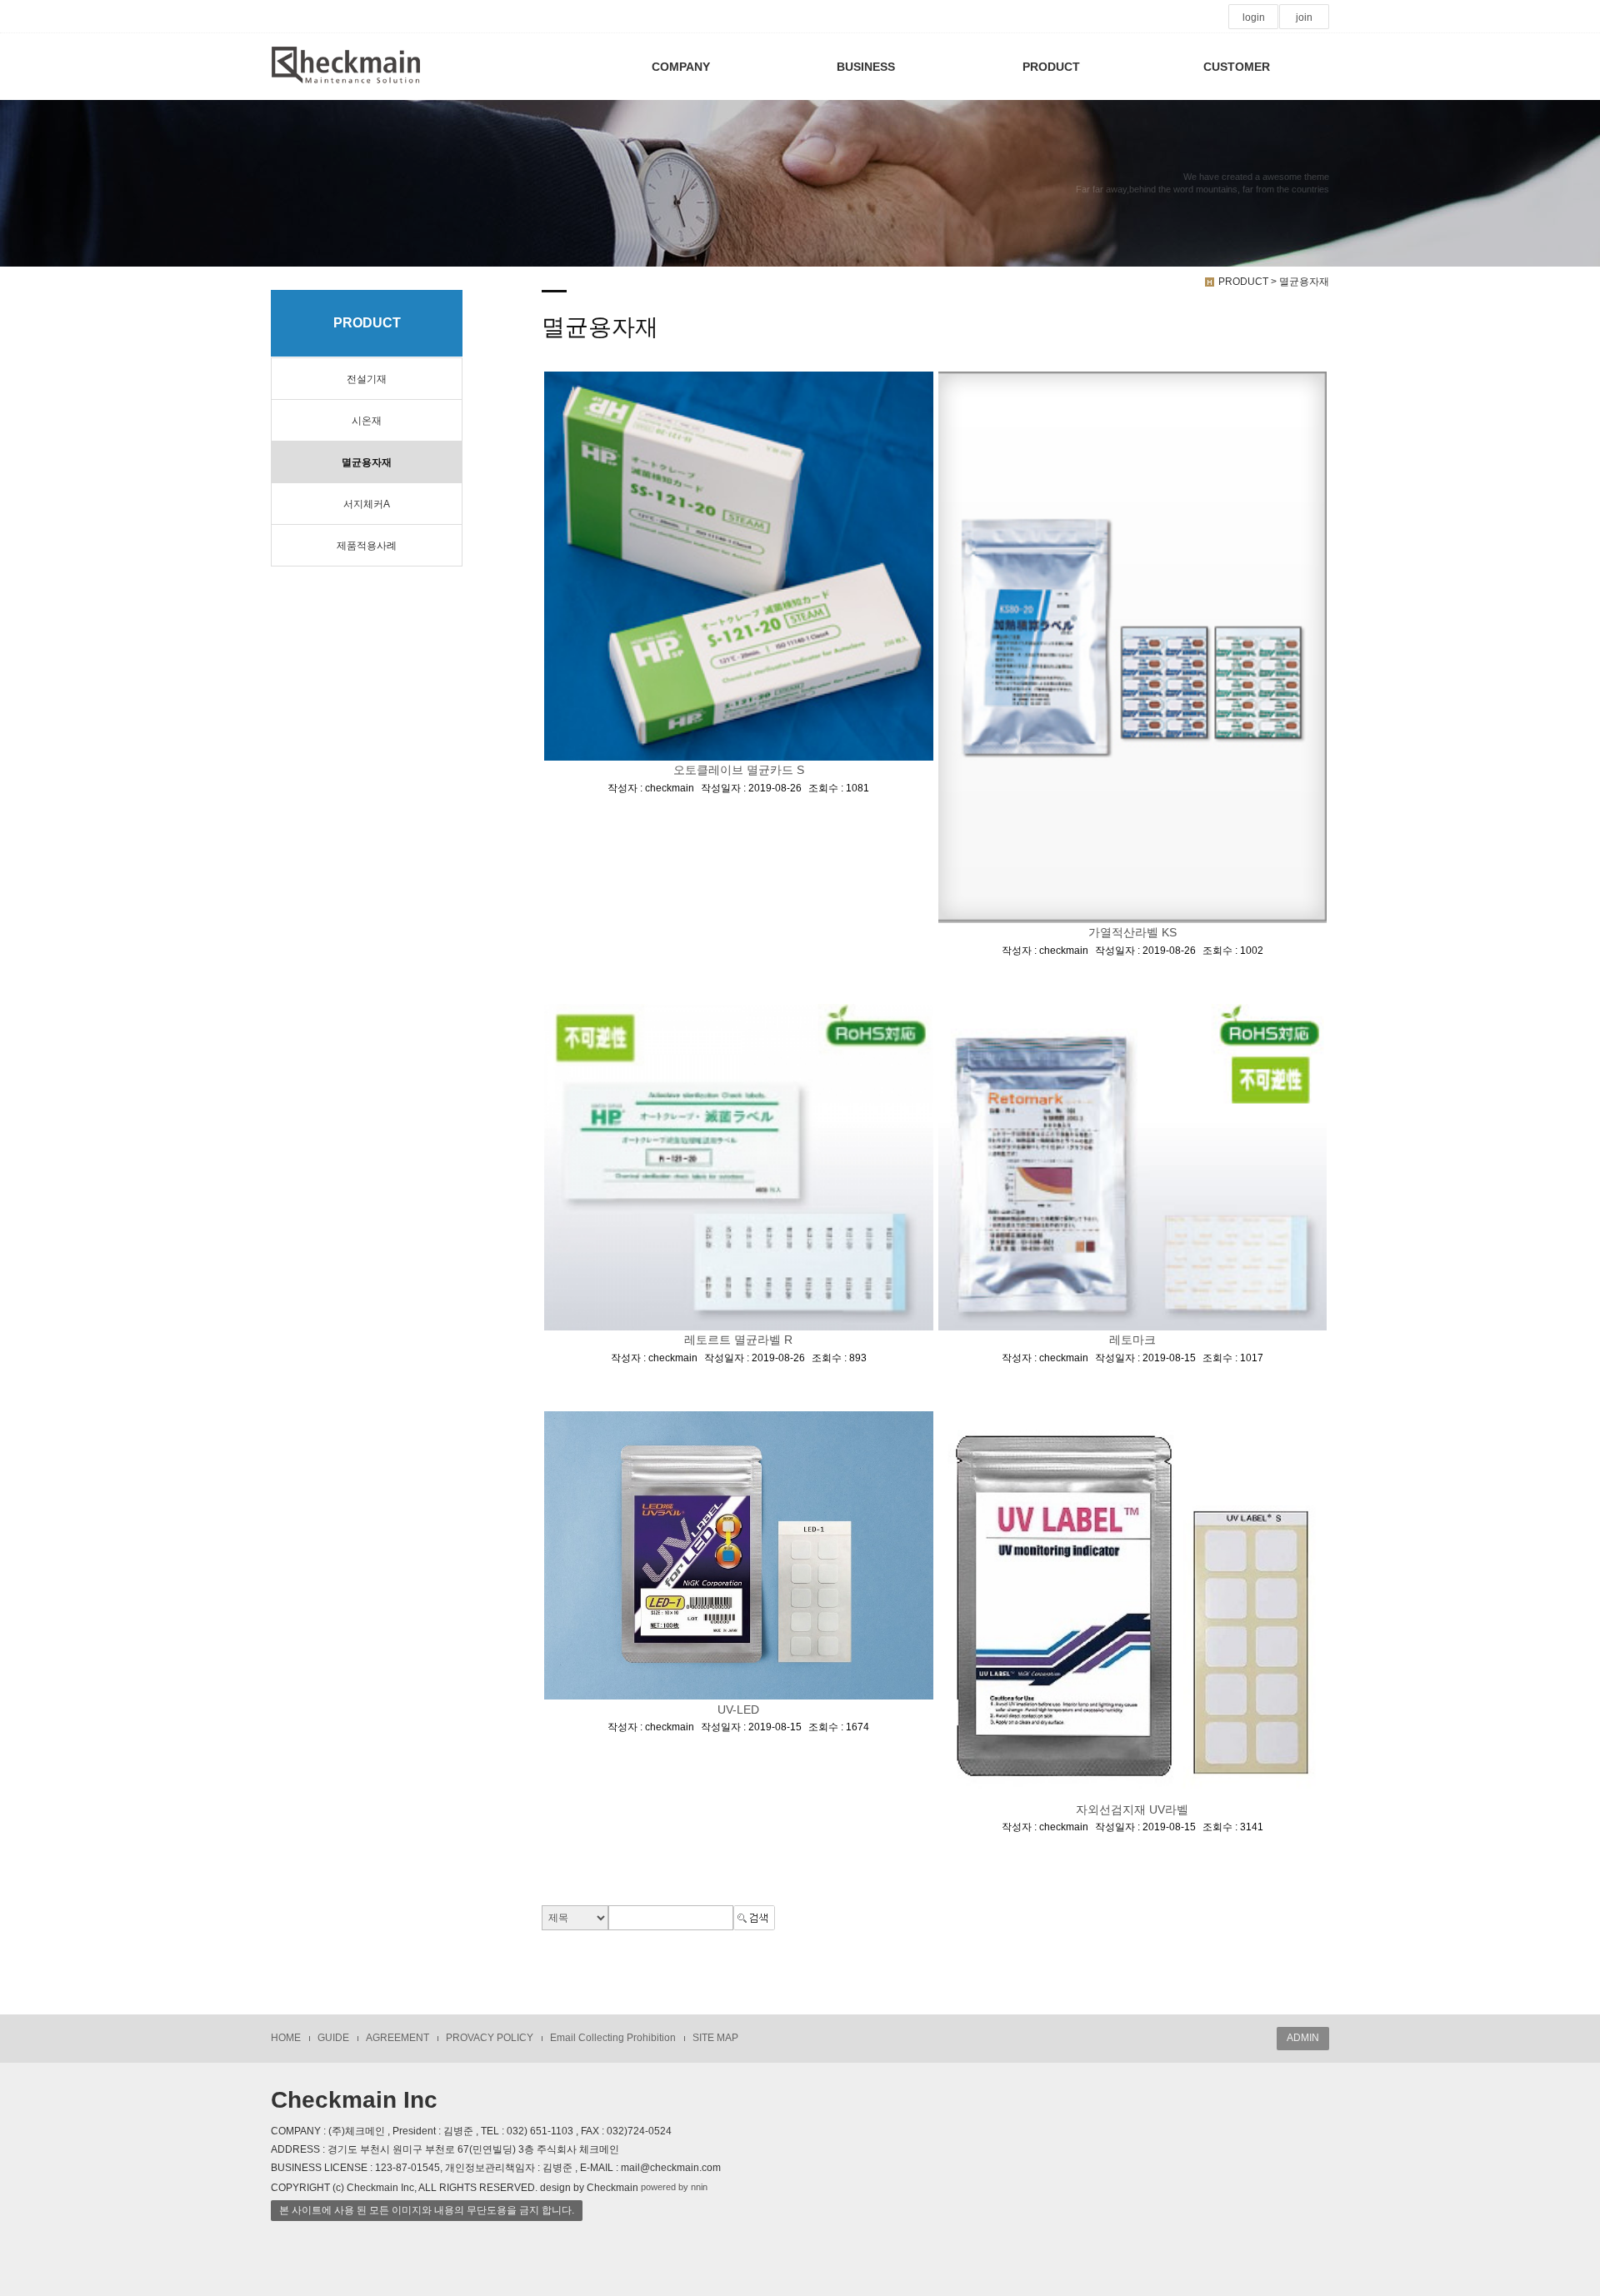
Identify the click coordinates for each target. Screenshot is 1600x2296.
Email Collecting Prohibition (613, 2038)
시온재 (367, 421)
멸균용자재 (367, 462)
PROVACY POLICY (490, 2038)
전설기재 (367, 379)
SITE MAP (715, 2038)
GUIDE (333, 2038)
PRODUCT (1051, 67)
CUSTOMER (1237, 67)
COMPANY (681, 67)
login (1254, 17)
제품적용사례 (367, 546)
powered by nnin (674, 2187)
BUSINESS (866, 67)
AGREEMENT (397, 2038)
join (1304, 17)
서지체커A (367, 504)
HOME (286, 2038)
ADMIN (1303, 2038)
